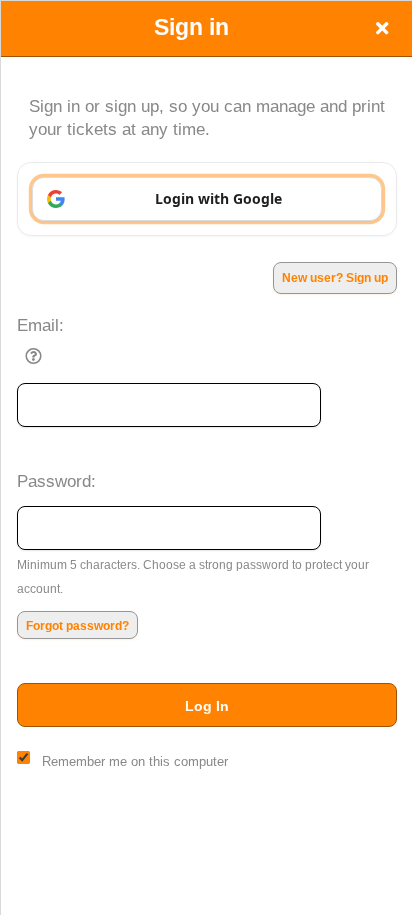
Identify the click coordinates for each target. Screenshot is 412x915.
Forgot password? (77, 626)
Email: (40, 325)
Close (382, 28)
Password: (56, 481)
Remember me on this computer (135, 761)
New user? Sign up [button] (335, 278)
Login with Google (218, 198)
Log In (207, 706)
